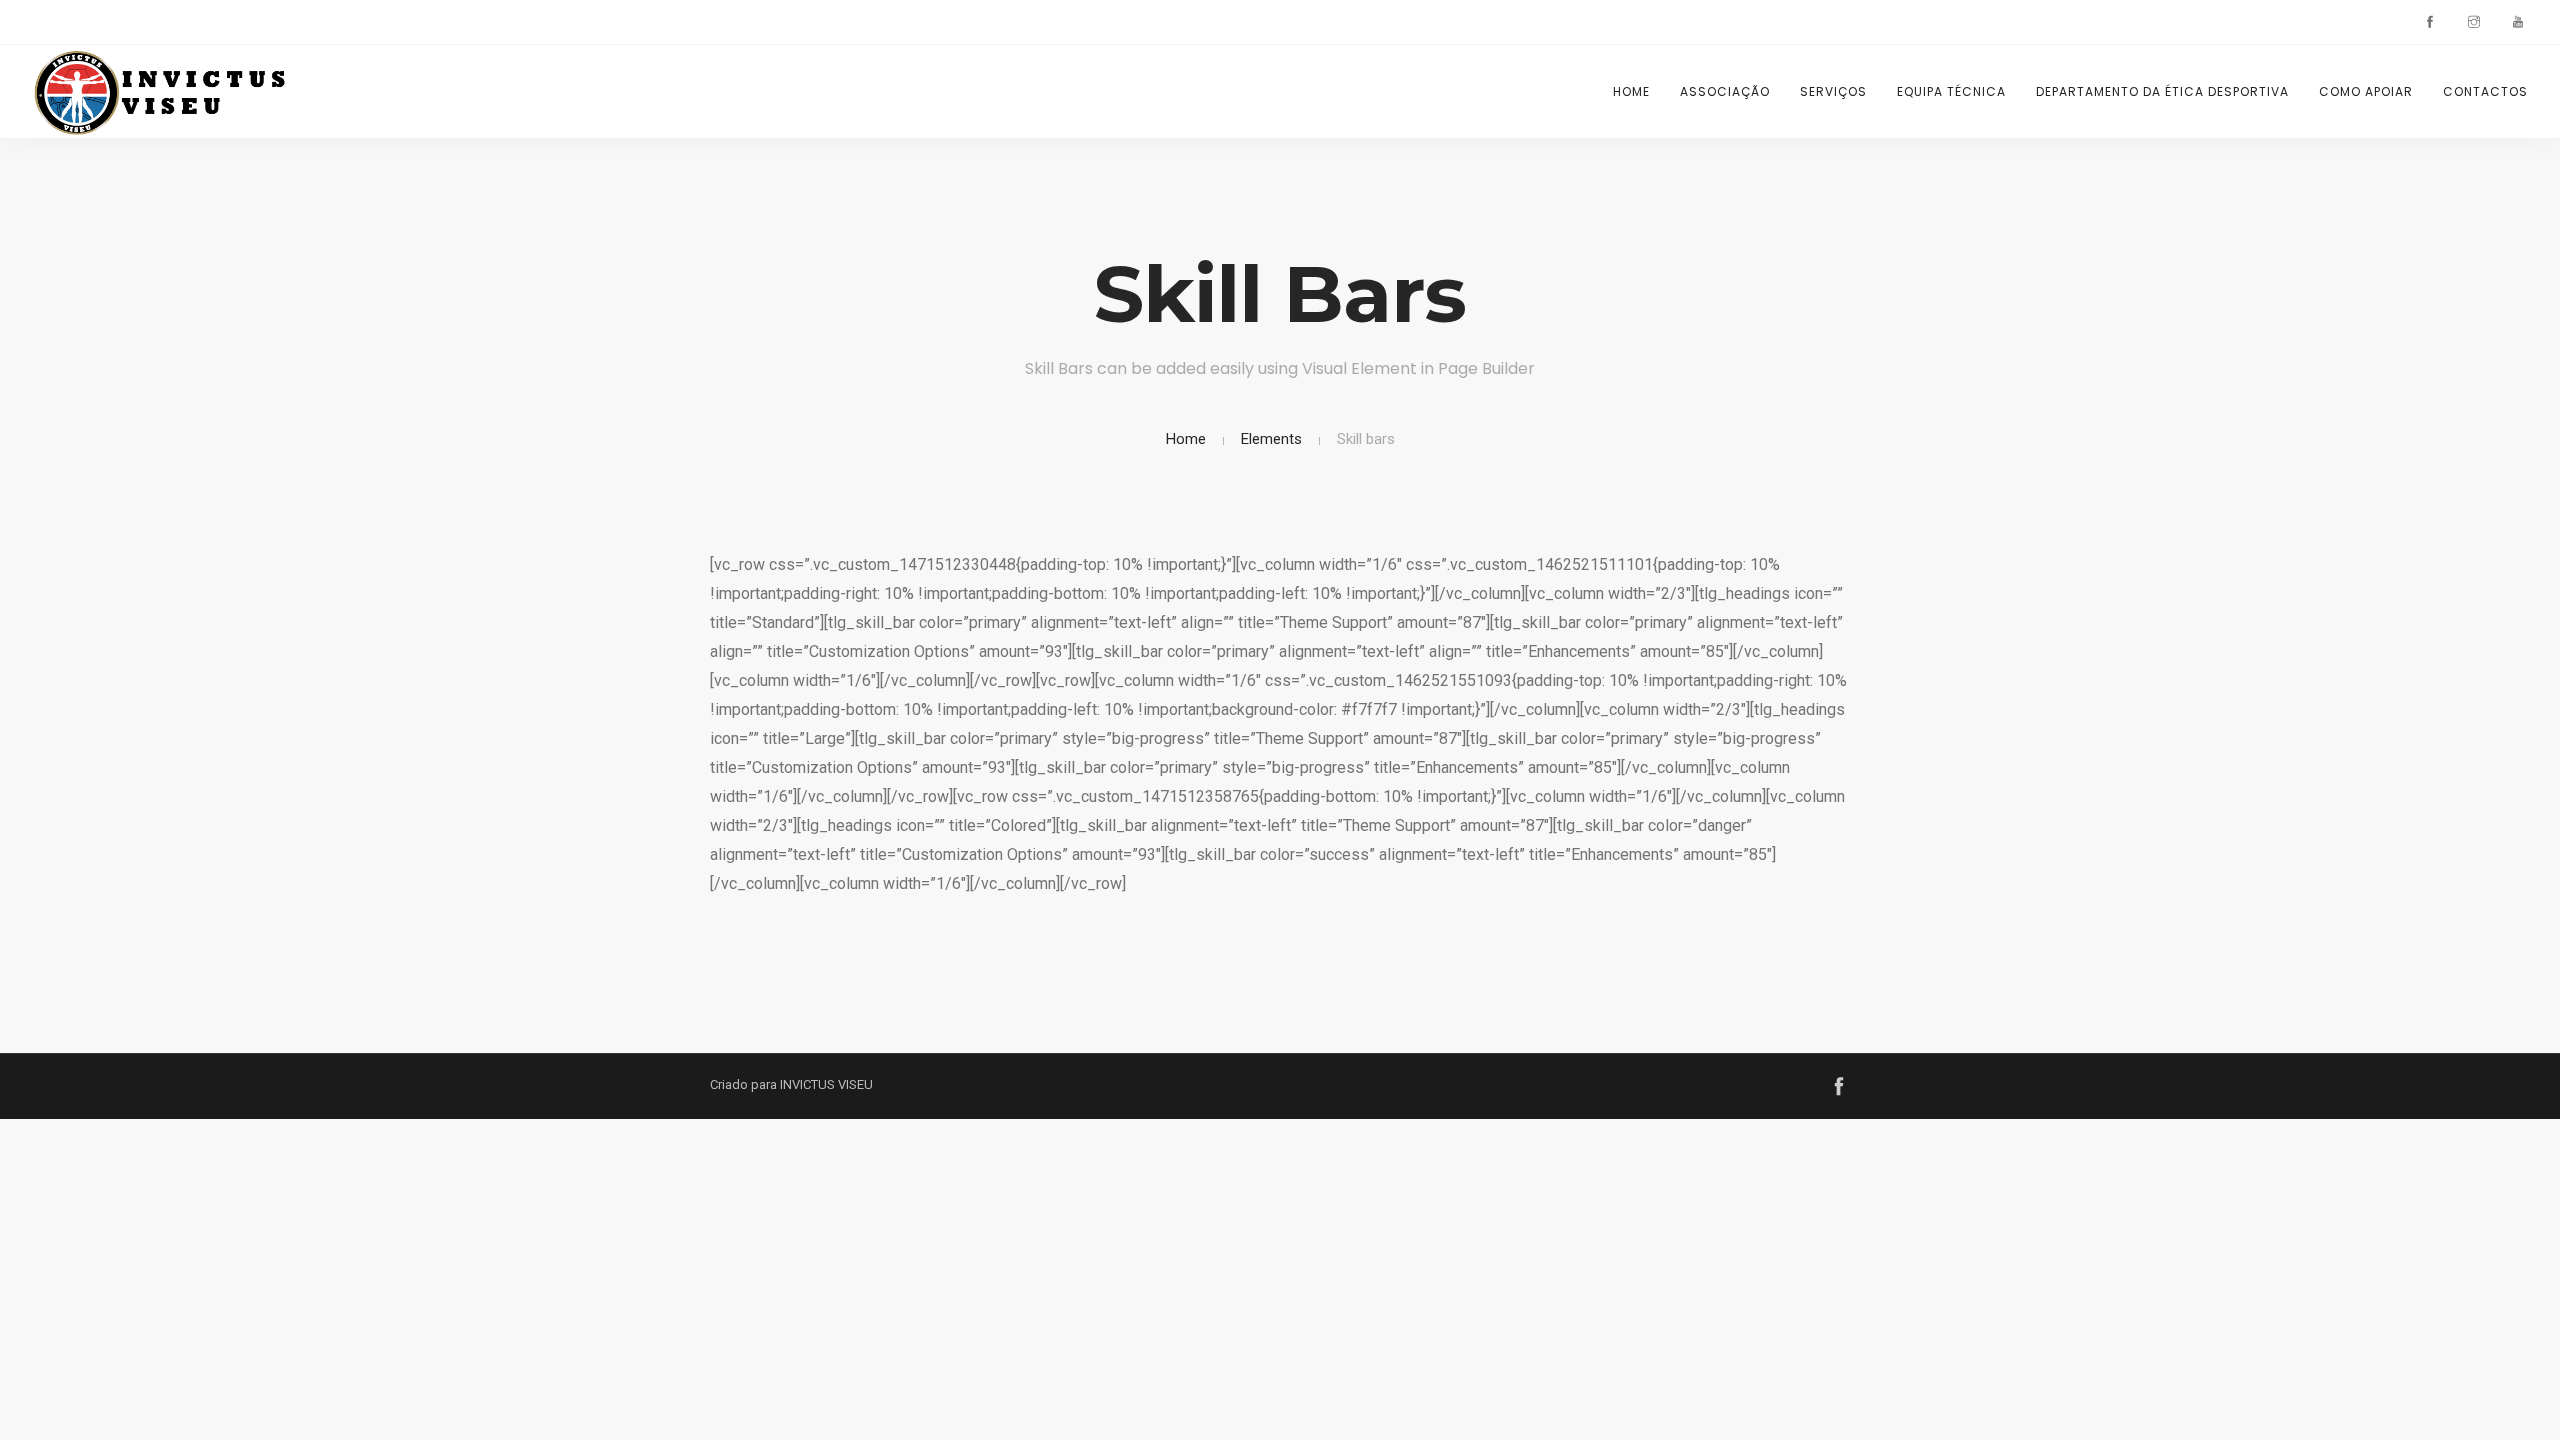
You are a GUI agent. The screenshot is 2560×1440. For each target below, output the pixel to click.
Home (1631, 91)
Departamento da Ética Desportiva (2162, 91)
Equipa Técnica (1951, 91)
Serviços (1833, 91)
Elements (1271, 439)
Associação (1725, 91)
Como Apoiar (2366, 91)
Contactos (2485, 91)
